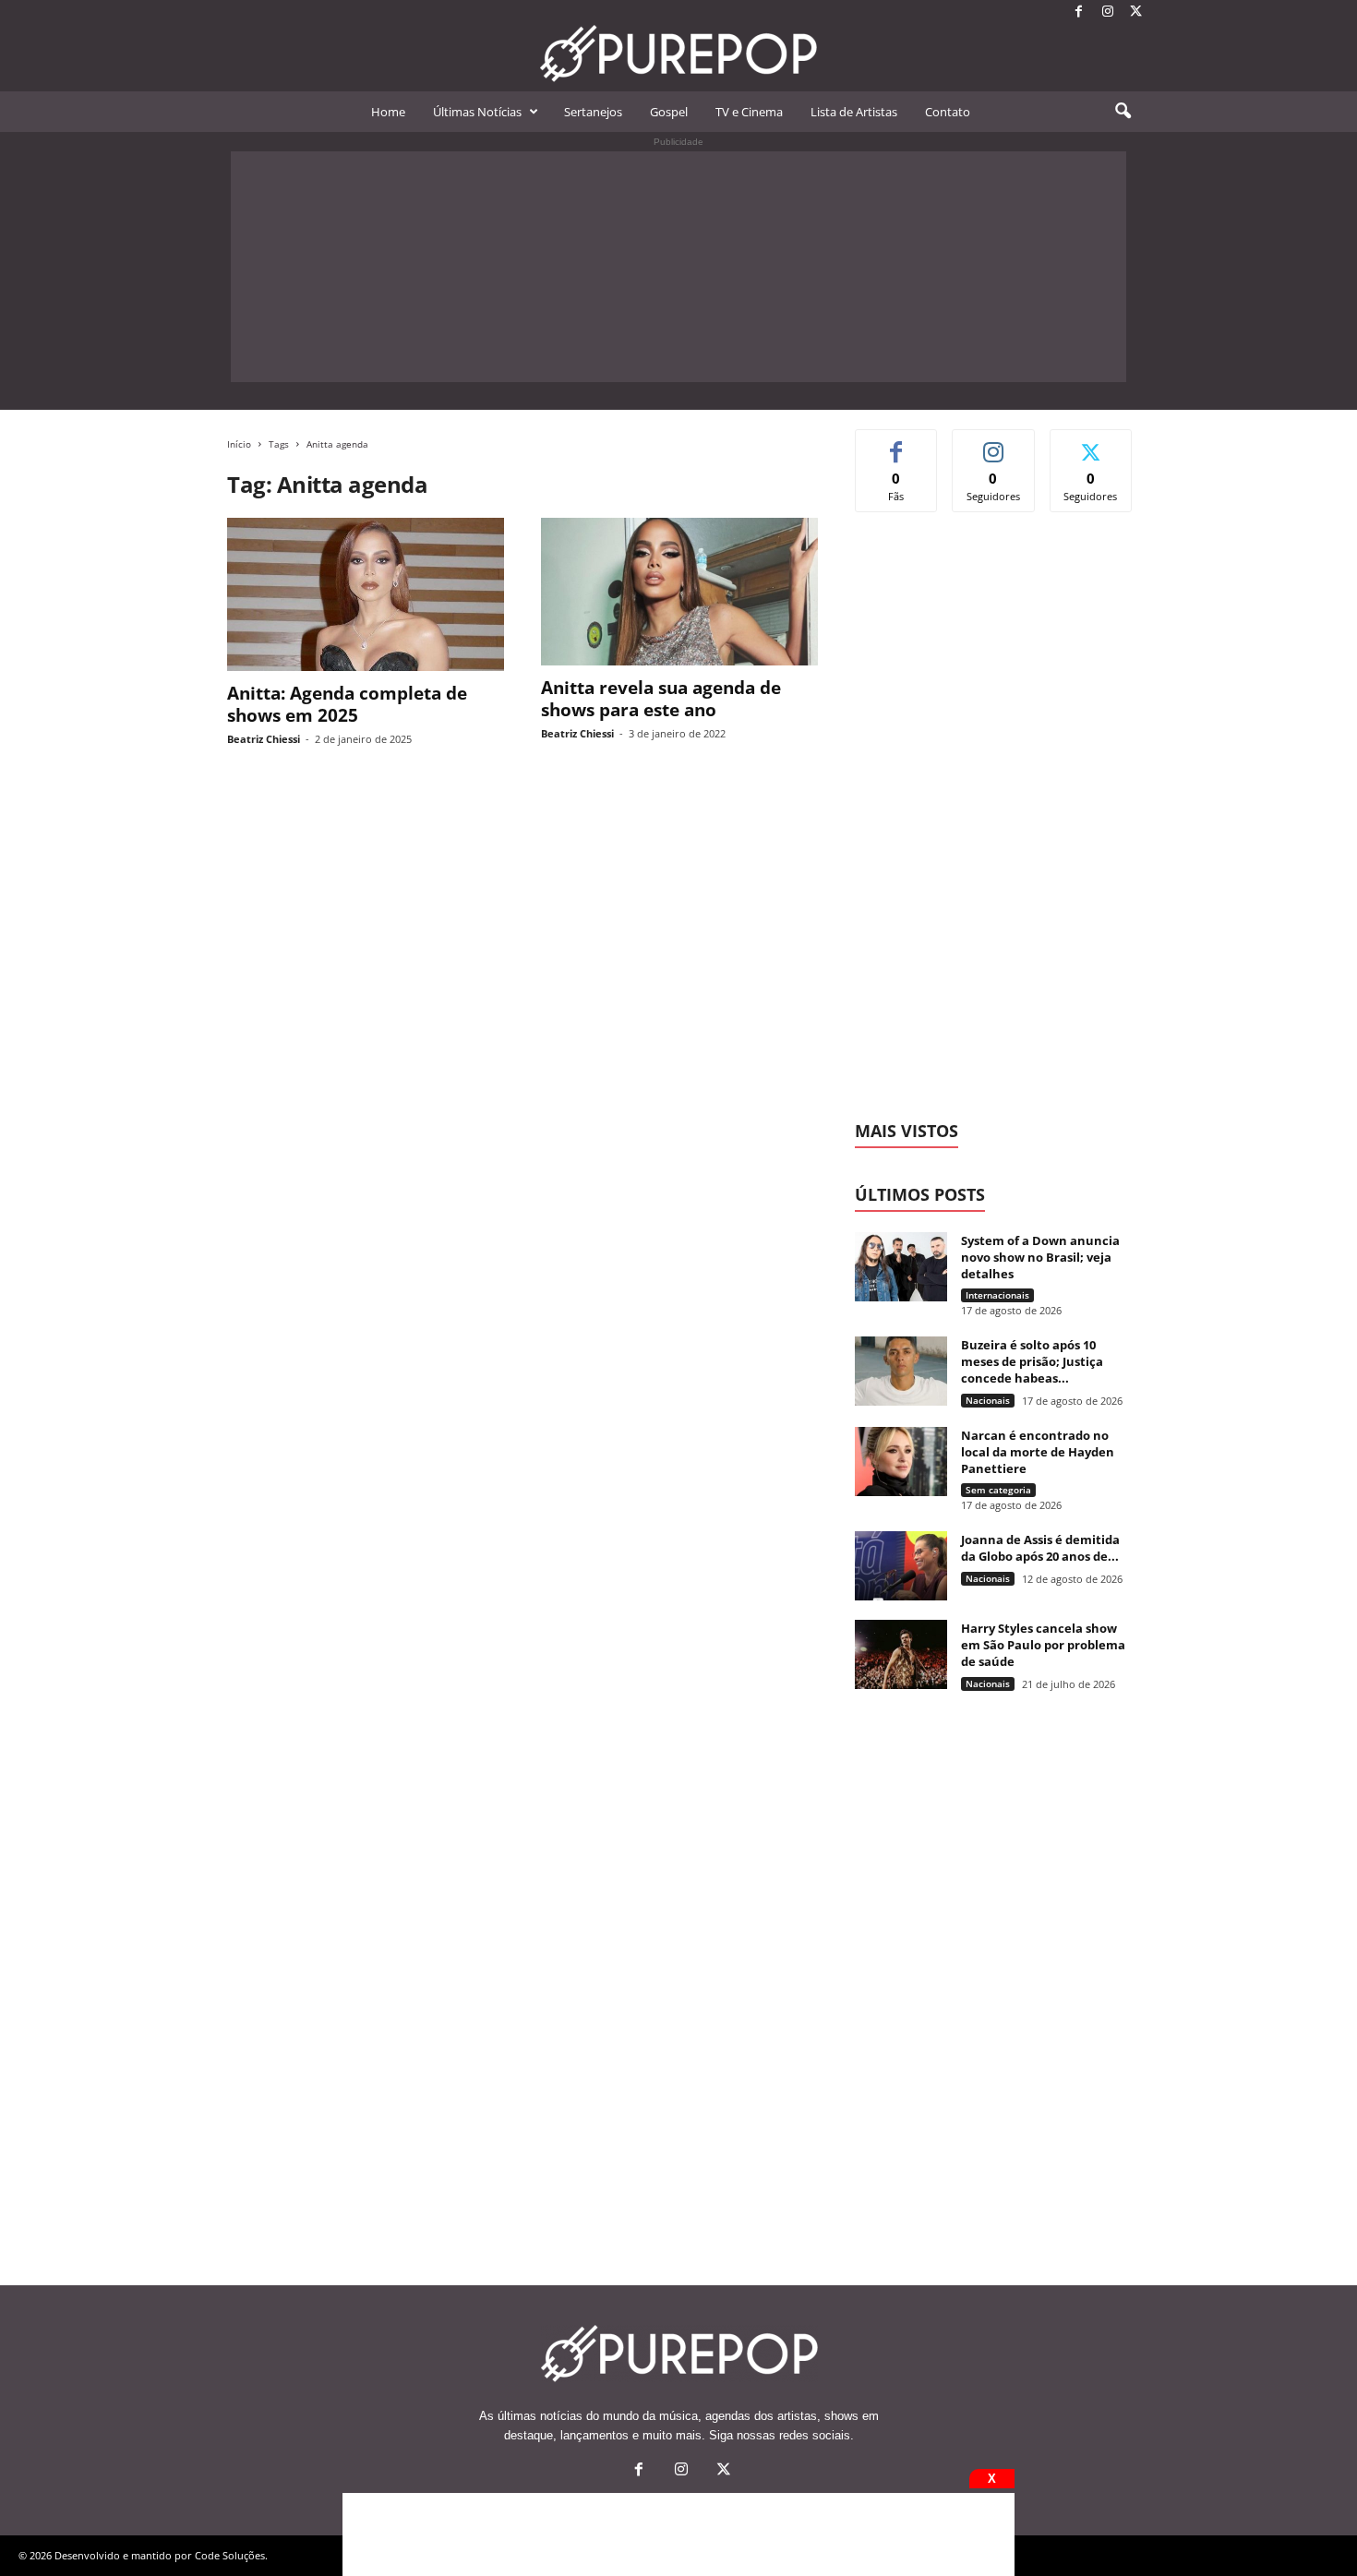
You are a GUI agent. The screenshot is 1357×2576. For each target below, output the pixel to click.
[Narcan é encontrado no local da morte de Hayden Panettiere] (901, 1462)
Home (388, 112)
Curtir (897, 443)
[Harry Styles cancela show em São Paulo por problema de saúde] (901, 1654)
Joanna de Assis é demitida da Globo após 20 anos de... (1040, 1548)
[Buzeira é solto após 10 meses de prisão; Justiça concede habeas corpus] (901, 1371)
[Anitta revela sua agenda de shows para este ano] (679, 592)
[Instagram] (1108, 12)
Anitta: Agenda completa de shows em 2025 (347, 704)
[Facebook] (1079, 12)
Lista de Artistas (854, 112)
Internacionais (997, 1295)
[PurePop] (678, 54)
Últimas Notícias (477, 112)
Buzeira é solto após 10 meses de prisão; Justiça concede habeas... (1032, 1361)
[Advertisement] (678, 267)
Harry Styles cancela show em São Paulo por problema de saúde (1043, 1645)
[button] (1123, 112)
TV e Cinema (749, 112)
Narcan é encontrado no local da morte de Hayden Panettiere (1038, 1452)
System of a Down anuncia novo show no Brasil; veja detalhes (1040, 1257)
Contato (948, 112)
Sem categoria (998, 1490)
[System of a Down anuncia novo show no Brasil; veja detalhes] (901, 1267)
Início (239, 444)
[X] (1136, 12)
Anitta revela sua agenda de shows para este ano (661, 699)
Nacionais (988, 1400)
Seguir (994, 443)
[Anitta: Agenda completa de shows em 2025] (366, 594)
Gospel (669, 112)
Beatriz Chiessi (264, 739)
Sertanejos (593, 112)
